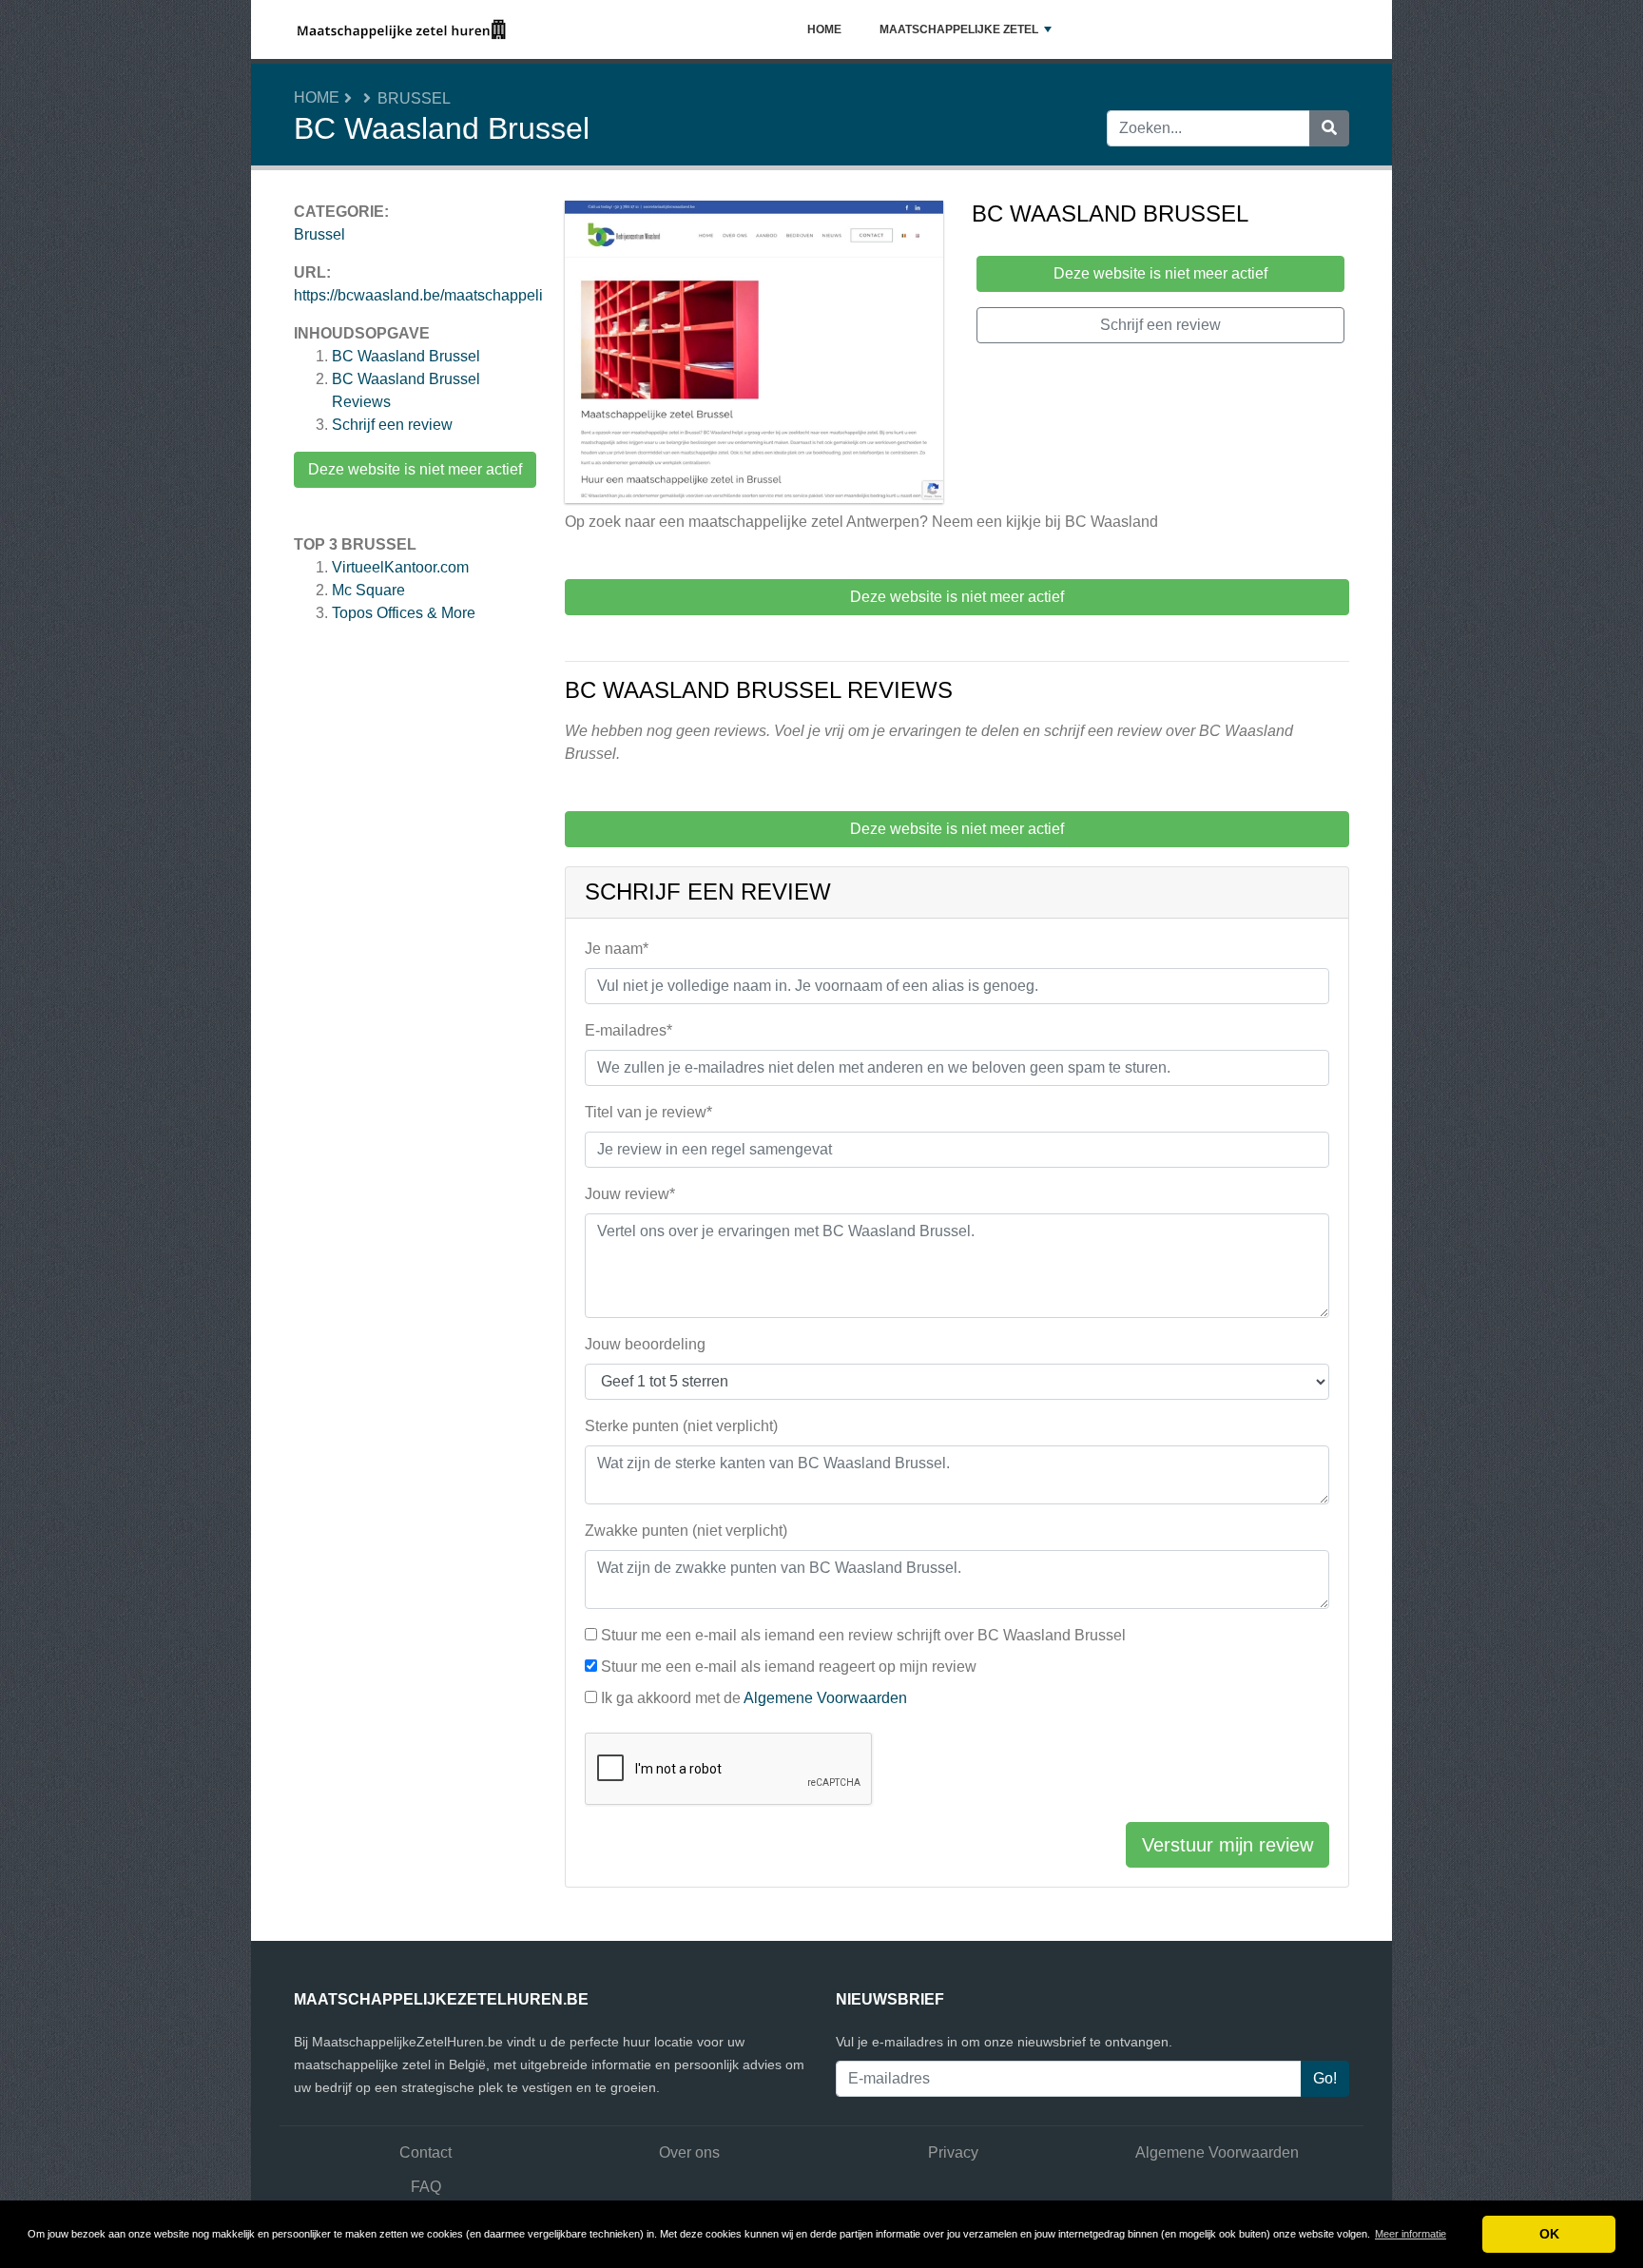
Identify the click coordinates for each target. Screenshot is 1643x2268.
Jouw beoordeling (645, 1344)
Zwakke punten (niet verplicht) (686, 1531)
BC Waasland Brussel (406, 356)
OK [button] (1549, 2234)
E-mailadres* (628, 1030)
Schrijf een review (392, 425)
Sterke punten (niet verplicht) (681, 1426)
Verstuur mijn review (1227, 1845)
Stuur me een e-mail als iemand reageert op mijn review (789, 1667)
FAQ (426, 2187)
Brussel (414, 98)
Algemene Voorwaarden (825, 1698)
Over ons (689, 2152)
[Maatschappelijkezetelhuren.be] (402, 29)
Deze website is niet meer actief (415, 469)
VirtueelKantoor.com (400, 567)
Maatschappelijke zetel (959, 29)
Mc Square (368, 590)
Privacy (953, 2152)
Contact (425, 2152)
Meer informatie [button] (1411, 2234)
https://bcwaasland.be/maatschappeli (418, 295)
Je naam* (617, 949)
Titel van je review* (648, 1112)
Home (824, 29)
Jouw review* (630, 1194)
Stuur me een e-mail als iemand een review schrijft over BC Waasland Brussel (863, 1635)
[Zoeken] (1329, 128)
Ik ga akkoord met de (754, 1698)
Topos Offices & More (404, 613)
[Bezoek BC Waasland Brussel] (754, 355)
